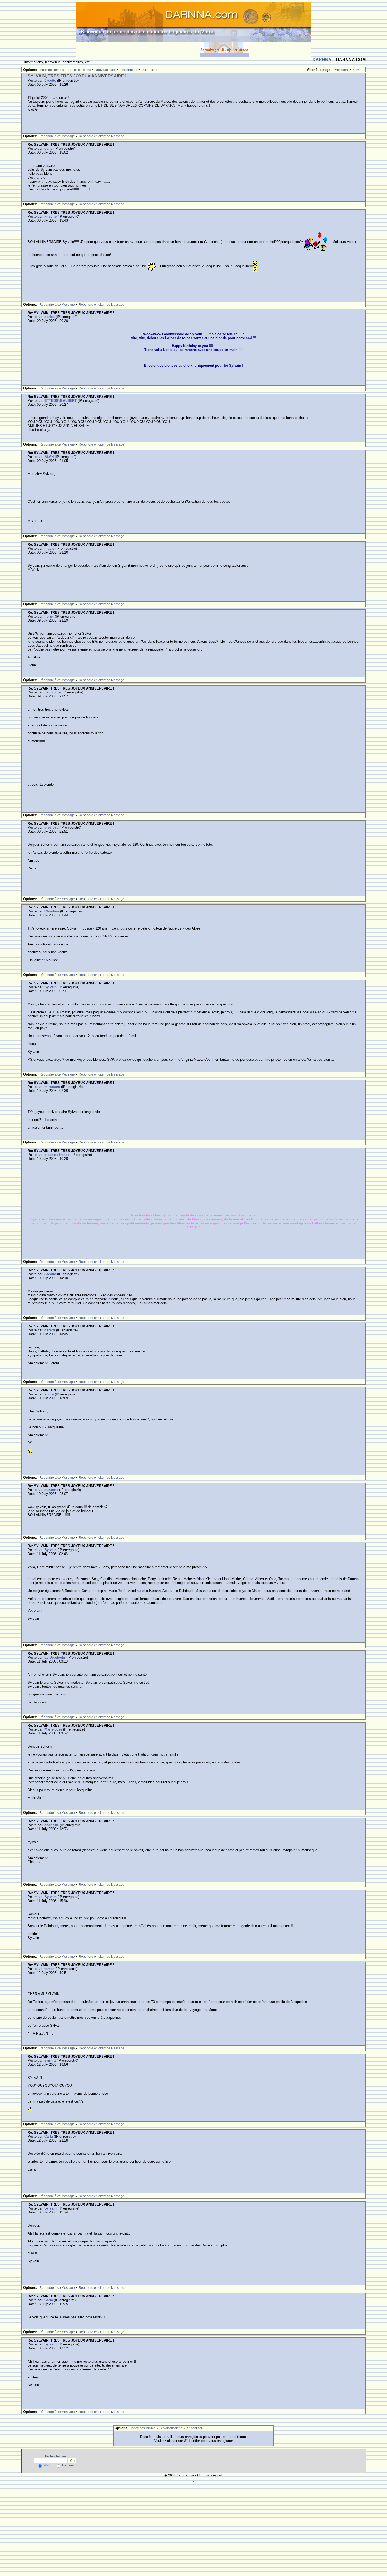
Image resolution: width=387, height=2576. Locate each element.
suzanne (51, 1490)
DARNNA (322, 60)
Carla (49, 2136)
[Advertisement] (138, 50)
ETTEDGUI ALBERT (61, 401)
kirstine (51, 216)
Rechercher (129, 70)
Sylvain (51, 987)
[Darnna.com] (193, 21)
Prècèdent (341, 70)
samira (50, 2061)
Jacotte (50, 80)
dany (48, 148)
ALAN (49, 457)
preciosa (51, 827)
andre (49, 1394)
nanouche (53, 692)
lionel (49, 616)
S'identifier (150, 70)
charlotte (52, 1825)
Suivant (358, 70)
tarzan (49, 1969)
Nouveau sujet (105, 70)
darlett (50, 317)
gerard (50, 1330)
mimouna (52, 1087)
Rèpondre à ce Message (57, 136)
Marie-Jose (53, 1729)
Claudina (52, 911)
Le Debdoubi (55, 1657)
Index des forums (52, 70)
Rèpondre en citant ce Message (101, 136)
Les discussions (79, 70)
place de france (57, 1155)
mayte (49, 548)
